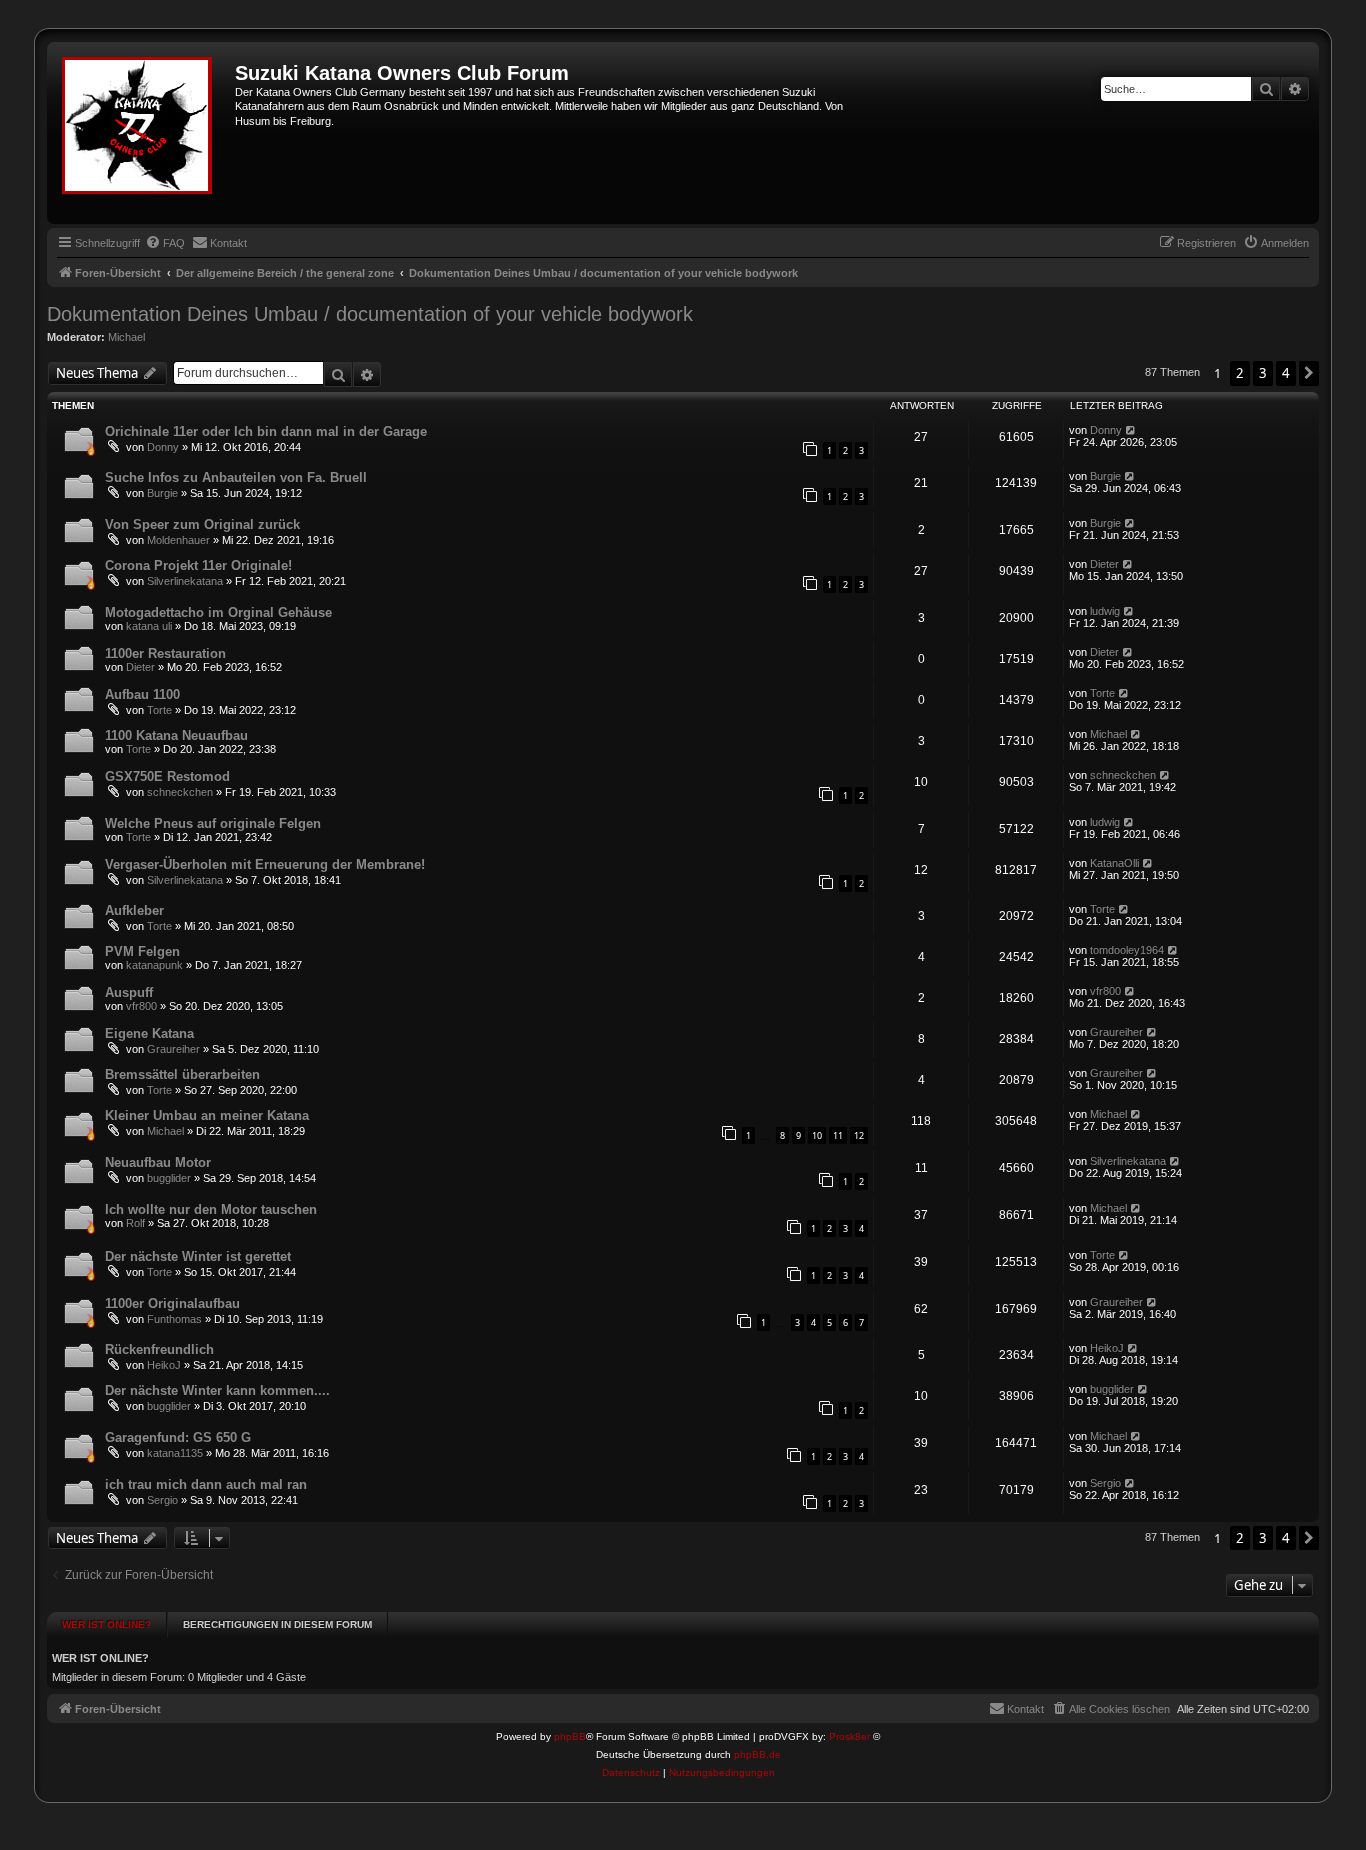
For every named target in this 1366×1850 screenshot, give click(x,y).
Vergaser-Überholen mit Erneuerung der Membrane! (265, 864)
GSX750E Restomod (167, 776)
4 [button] (1286, 373)
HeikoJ (164, 1365)
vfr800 (141, 1006)
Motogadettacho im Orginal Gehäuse (218, 612)
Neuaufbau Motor (158, 1162)
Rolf (135, 1223)
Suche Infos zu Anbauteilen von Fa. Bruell (236, 477)
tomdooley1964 (1127, 950)
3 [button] (1263, 373)
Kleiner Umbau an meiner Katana (207, 1115)
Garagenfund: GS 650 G (178, 1437)
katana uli (149, 626)
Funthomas (174, 1319)
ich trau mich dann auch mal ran (206, 1484)
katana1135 (175, 1453)
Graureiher (173, 1049)
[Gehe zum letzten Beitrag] (1131, 430)
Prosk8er (849, 1736)
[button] (1309, 373)
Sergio (162, 1500)
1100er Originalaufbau (172, 1303)
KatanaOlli (1114, 863)
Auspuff (129, 992)
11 (838, 1135)
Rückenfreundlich (159, 1349)
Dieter (1104, 564)
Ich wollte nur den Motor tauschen (211, 1209)
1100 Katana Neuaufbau (176, 735)
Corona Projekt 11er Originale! (198, 565)
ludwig (1105, 611)
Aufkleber (134, 910)
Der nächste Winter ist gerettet (198, 1256)
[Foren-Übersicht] (143, 133)
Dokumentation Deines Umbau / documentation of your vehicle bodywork (370, 314)
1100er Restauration (165, 653)
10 (817, 1135)
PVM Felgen (142, 951)
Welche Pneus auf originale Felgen (213, 823)
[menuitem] (165, 243)
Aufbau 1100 (142, 694)
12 (859, 1135)
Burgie (162, 493)
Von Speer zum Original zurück (202, 524)
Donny (163, 447)
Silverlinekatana (185, 581)
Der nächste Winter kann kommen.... (217, 1390)
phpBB (570, 1736)
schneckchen (180, 792)
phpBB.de (757, 1754)
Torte (159, 710)
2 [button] (1240, 373)
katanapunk (154, 965)
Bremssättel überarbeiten (182, 1074)
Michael (126, 337)
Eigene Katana (149, 1033)
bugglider (169, 1178)
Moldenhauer (178, 540)
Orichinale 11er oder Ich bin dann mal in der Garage (266, 431)
